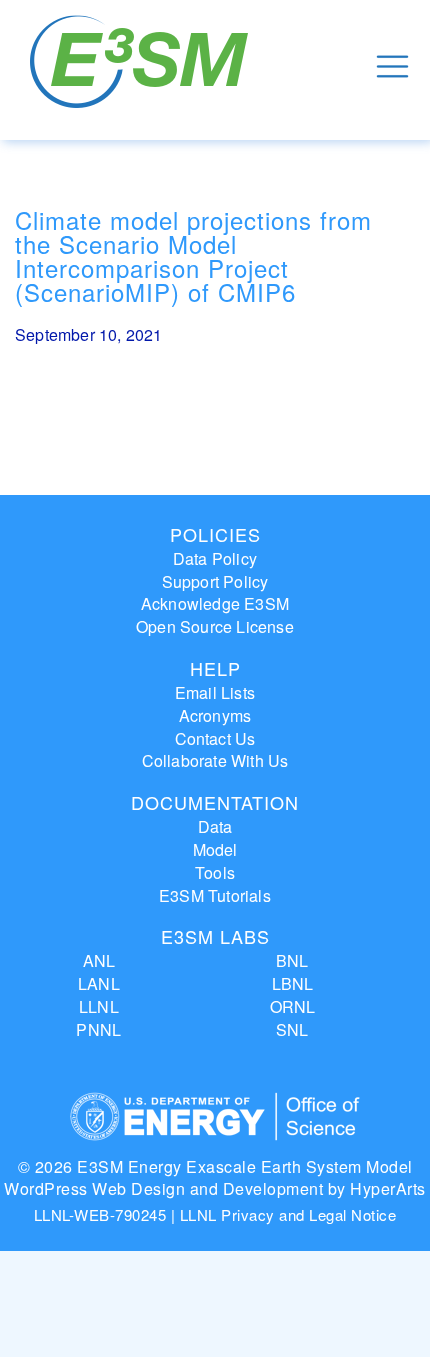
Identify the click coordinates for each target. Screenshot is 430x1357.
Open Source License (215, 626)
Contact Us (215, 738)
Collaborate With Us (215, 760)
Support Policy (215, 581)
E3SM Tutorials (215, 895)
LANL (99, 983)
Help (215, 668)
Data (215, 826)
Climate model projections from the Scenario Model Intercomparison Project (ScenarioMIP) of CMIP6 (193, 255)
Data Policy (215, 558)
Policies (215, 534)
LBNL (293, 983)
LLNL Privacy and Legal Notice (288, 1214)
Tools (215, 872)
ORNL (293, 1006)
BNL (292, 960)
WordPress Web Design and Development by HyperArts (215, 1188)
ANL (99, 960)
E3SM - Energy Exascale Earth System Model (142, 66)
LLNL (99, 1006)
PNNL (98, 1029)
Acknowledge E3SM (215, 603)
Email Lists (215, 692)
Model (215, 849)
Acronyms (215, 715)
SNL (292, 1029)
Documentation (215, 802)
